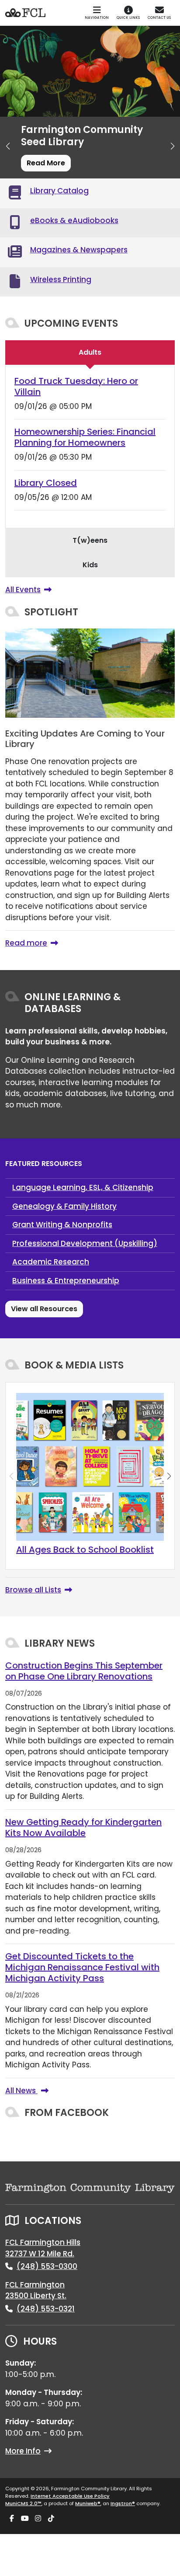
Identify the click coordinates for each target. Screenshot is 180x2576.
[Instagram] (38, 2519)
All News (21, 2091)
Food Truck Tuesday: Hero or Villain (76, 386)
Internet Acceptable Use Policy (70, 2496)
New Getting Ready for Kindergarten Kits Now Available (83, 1827)
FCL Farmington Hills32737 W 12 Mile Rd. (43, 2248)
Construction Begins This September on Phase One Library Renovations (84, 1671)
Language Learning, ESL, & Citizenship (83, 1187)
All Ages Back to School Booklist (85, 1550)
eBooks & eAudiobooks (74, 220)
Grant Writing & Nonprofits (62, 1225)
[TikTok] (51, 2519)
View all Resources (44, 1309)
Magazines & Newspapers (79, 250)
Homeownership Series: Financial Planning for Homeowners (85, 437)
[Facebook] (12, 2519)
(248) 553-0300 (47, 2266)
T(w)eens (90, 540)
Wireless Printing (61, 279)
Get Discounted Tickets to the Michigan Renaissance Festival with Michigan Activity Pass (82, 1967)
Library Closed (46, 483)
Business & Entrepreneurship (66, 1281)
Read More (46, 163)
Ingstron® (123, 2503)
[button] (8, 146)
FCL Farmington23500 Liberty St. (36, 2290)
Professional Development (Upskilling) (85, 1243)
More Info (23, 2451)
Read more (26, 943)
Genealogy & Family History (64, 1206)
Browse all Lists (33, 1590)
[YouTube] (25, 2519)
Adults (90, 352)
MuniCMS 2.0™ (23, 2503)
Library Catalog (59, 191)
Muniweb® (88, 2503)
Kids (90, 565)
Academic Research (51, 1262)
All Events (23, 590)
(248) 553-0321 (46, 2309)
